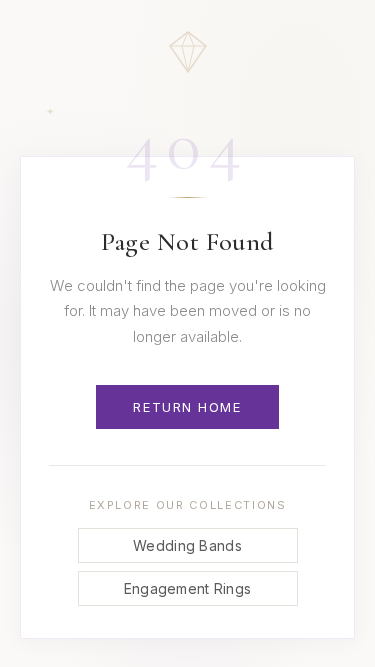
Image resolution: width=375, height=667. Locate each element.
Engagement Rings (187, 588)
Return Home (187, 407)
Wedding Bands (187, 545)
